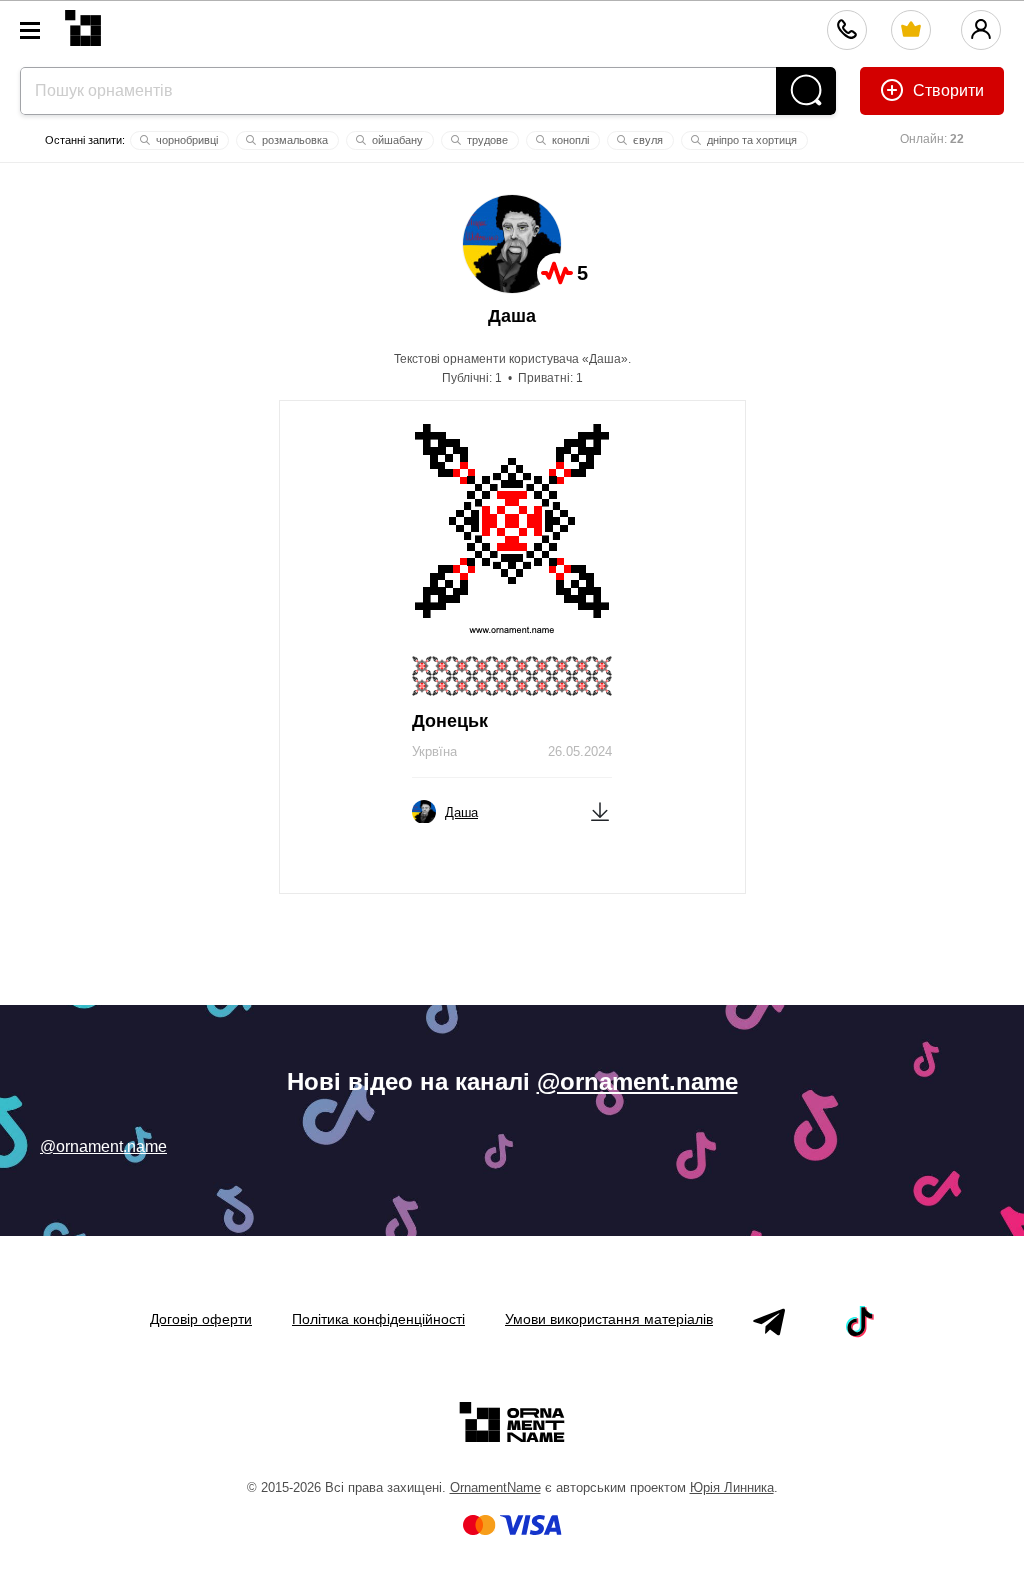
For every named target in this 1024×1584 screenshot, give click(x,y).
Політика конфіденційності (378, 1319)
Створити (946, 90)
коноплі (569, 140)
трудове (486, 140)
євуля (646, 140)
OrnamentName (495, 1487)
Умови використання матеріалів (609, 1319)
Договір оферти (201, 1319)
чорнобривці (185, 140)
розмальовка (293, 140)
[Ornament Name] (83, 23)
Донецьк (450, 721)
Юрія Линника (732, 1487)
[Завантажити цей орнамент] (600, 810)
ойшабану (396, 140)
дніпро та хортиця (750, 140)
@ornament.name (637, 1081)
